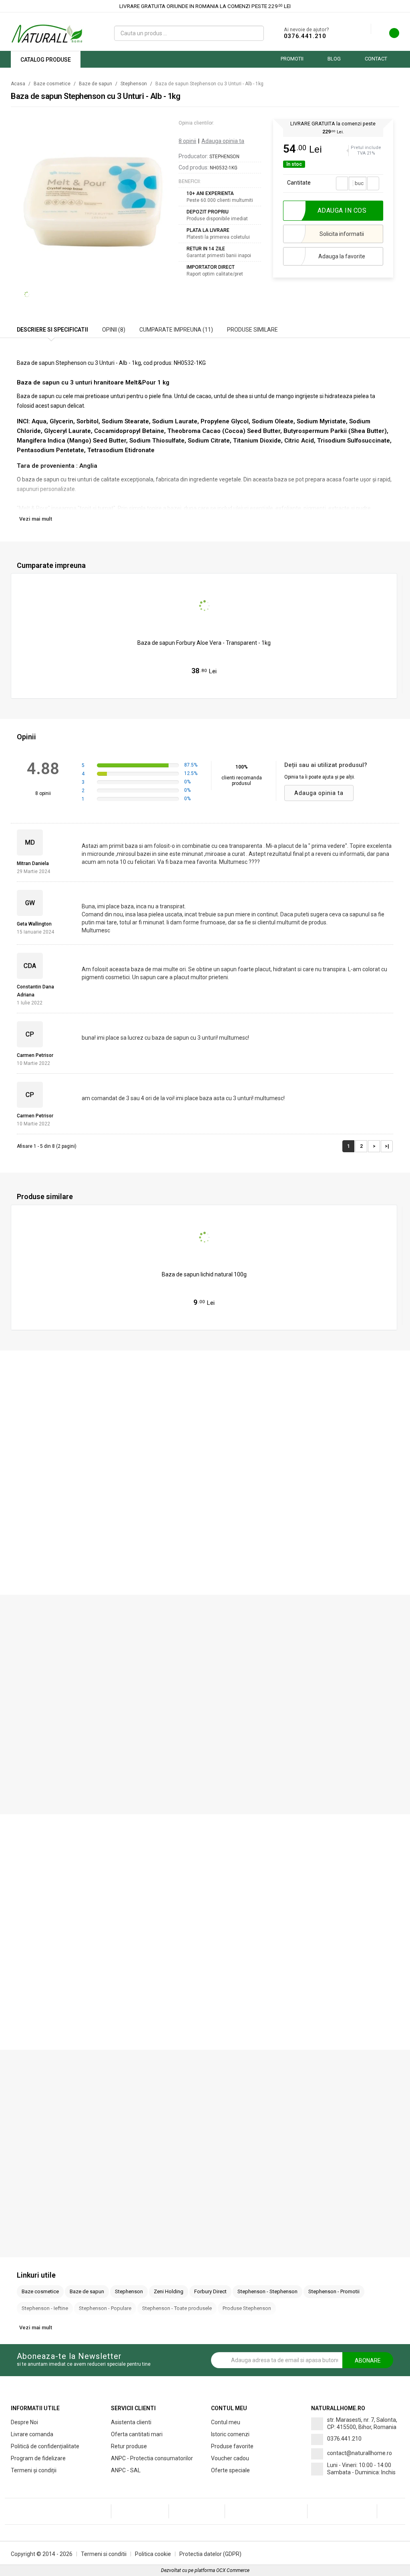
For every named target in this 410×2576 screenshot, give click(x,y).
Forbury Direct (210, 2291)
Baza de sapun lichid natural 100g (204, 1274)
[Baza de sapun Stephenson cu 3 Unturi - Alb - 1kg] (93, 195)
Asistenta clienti (131, 2422)
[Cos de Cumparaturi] (389, 35)
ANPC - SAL (126, 2470)
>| (387, 1146)
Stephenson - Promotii (334, 2291)
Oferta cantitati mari (137, 2434)
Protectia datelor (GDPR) (210, 2554)
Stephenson (134, 84)
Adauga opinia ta (223, 141)
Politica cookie (153, 2554)
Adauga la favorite (342, 256)
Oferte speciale (230, 2470)
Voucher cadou (230, 2458)
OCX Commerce (233, 2570)
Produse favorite (232, 2446)
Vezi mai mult (36, 519)
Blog (334, 59)
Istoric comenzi (230, 2434)
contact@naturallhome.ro (360, 2453)
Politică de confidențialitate (45, 2446)
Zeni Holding (169, 2291)
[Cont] (365, 29)
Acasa (18, 84)
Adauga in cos (208, 687)
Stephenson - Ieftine (45, 2308)
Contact (376, 59)
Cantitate (299, 183)
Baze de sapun (95, 84)
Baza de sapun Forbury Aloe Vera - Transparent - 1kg (204, 643)
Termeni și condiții (34, 2470)
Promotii (292, 59)
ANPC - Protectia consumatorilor (152, 2458)
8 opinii (187, 141)
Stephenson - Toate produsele (177, 2308)
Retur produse (129, 2446)
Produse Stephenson (247, 2308)
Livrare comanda (32, 2434)
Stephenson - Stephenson (267, 2291)
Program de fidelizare (38, 2458)
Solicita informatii (342, 234)
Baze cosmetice (52, 84)
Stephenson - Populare (105, 2308)
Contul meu (226, 2422)
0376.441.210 (305, 36)
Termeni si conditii (104, 2554)
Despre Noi (24, 2422)
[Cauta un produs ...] (255, 33)
